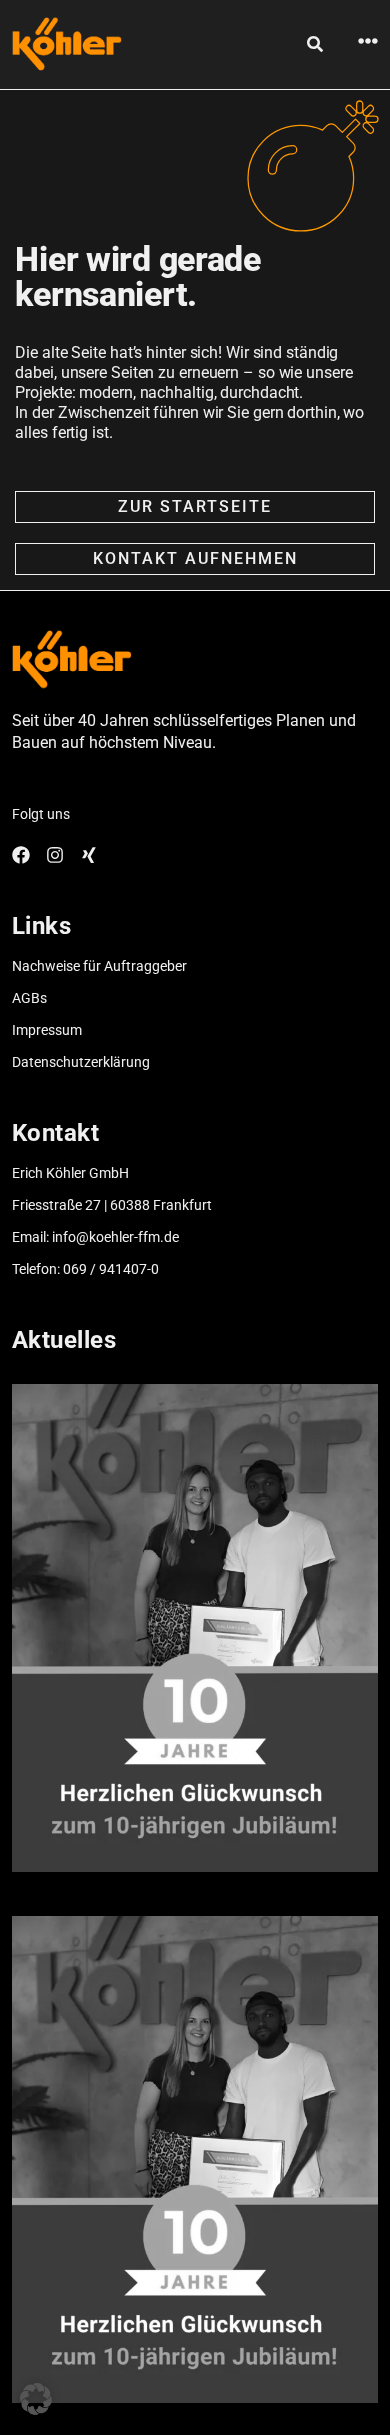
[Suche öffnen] (315, 44)
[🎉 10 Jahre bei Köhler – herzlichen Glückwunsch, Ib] (195, 1628)
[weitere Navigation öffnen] (368, 41)
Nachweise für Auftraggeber (99, 966)
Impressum (47, 1030)
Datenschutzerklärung (81, 1062)
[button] (36, 2399)
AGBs (29, 998)
